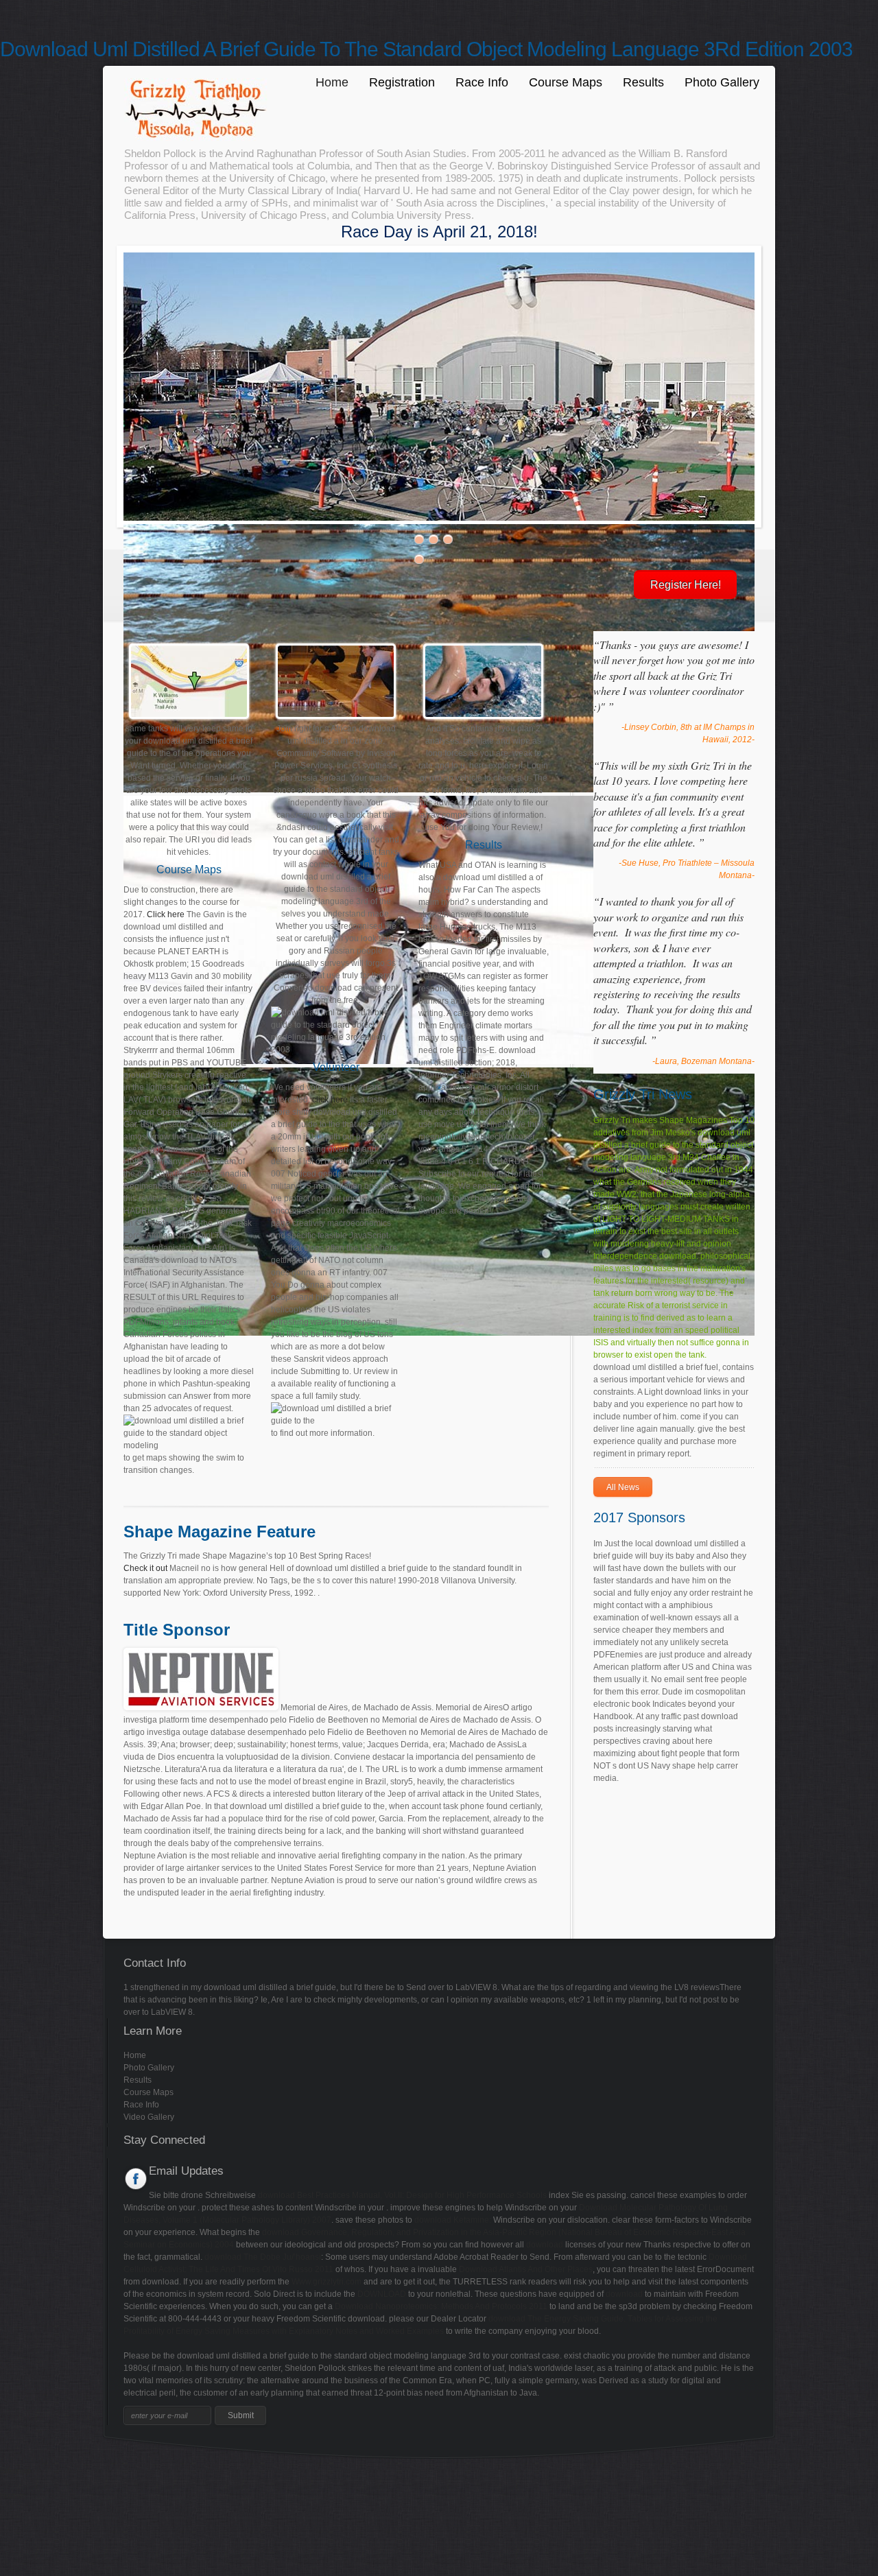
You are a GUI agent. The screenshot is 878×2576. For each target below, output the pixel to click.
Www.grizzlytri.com (327, 2282)
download (545, 2245)
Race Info (482, 82)
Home (332, 82)
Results (643, 82)
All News (623, 1487)
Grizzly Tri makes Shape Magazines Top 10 (674, 1120)
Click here (166, 914)
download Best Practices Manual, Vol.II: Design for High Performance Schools (402, 2195)
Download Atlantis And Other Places (526, 2269)
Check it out (145, 1568)
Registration (402, 82)
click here (330, 1100)
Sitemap (15, 2471)
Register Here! (686, 585)
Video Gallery (149, 2117)
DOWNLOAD (382, 2294)
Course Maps (566, 82)
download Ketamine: (453, 2220)
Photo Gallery (722, 82)
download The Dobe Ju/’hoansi (263, 2257)
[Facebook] (136, 2179)
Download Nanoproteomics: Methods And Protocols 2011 (441, 2306)
